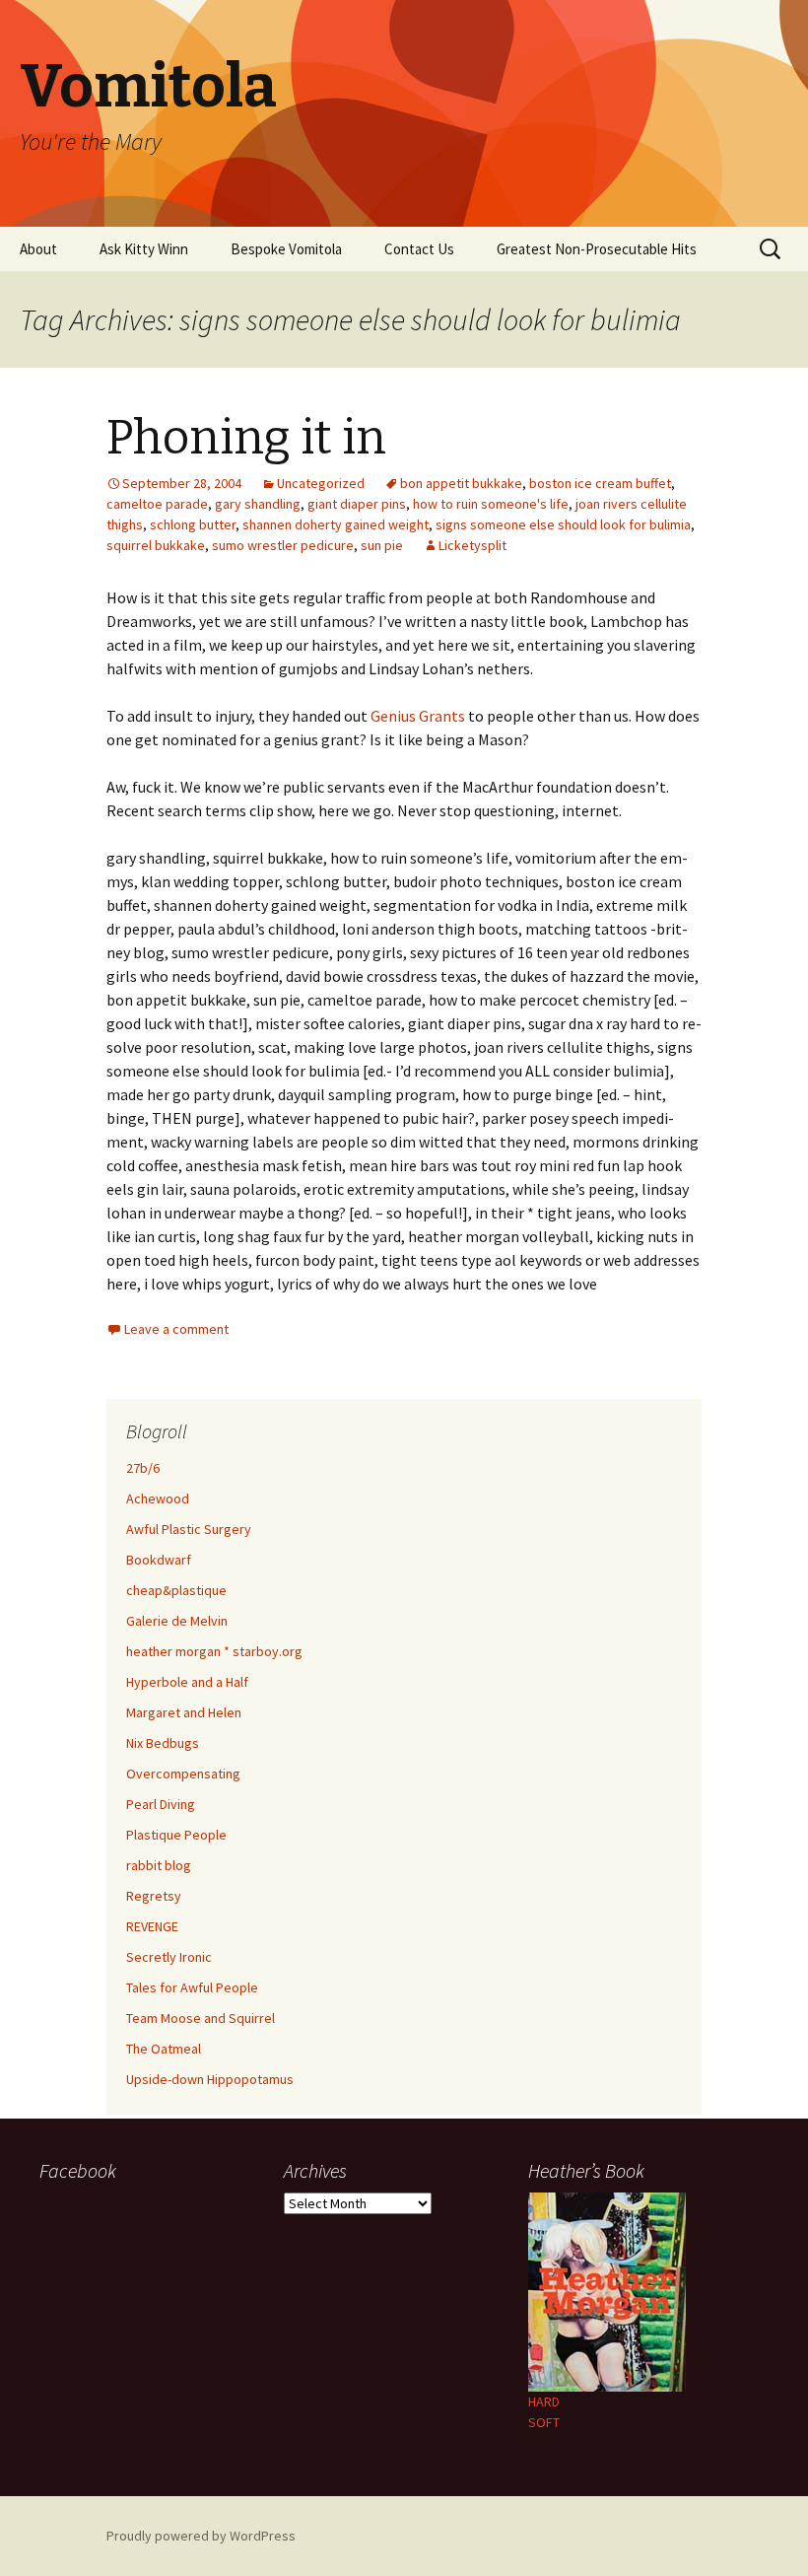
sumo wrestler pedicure (283, 545)
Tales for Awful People (192, 1987)
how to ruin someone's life (491, 504)
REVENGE (152, 1926)
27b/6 (143, 1468)
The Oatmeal (164, 2049)
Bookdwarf (159, 1560)
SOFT (544, 2422)
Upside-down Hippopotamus (210, 2079)
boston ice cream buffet (600, 483)
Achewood (158, 1498)
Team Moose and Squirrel (201, 2018)
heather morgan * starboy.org (214, 1651)
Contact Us (419, 249)
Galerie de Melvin (177, 1621)
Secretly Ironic (169, 1957)
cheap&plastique (176, 1590)
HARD (544, 2402)
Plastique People (176, 1835)
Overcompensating (183, 1774)
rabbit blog (159, 1865)
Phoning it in (246, 438)
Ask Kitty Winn (144, 249)
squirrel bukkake (156, 545)
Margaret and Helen (184, 1712)
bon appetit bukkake (461, 483)
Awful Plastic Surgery (189, 1529)
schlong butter (193, 524)
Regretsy (154, 1896)
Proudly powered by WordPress (201, 2536)
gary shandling (258, 504)
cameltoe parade (157, 504)
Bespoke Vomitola (286, 249)
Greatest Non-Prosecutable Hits (597, 249)
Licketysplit (472, 545)
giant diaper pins (357, 504)
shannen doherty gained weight (336, 524)
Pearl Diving (161, 1804)
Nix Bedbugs (163, 1743)
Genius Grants (418, 716)
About (38, 249)
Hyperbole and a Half (187, 1682)
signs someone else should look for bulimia (563, 524)
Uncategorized (321, 483)
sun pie (382, 545)
